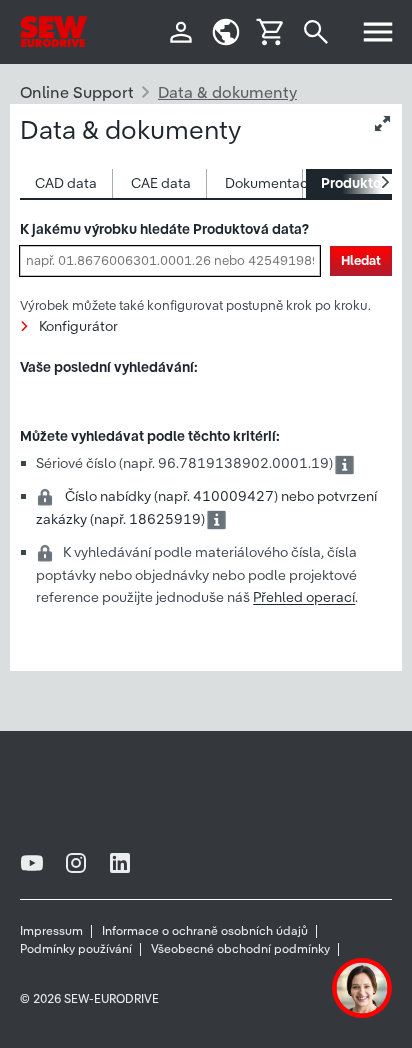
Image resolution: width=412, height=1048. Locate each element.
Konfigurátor (78, 326)
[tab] (66, 183)
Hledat (361, 260)
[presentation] (66, 183)
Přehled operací (304, 598)
